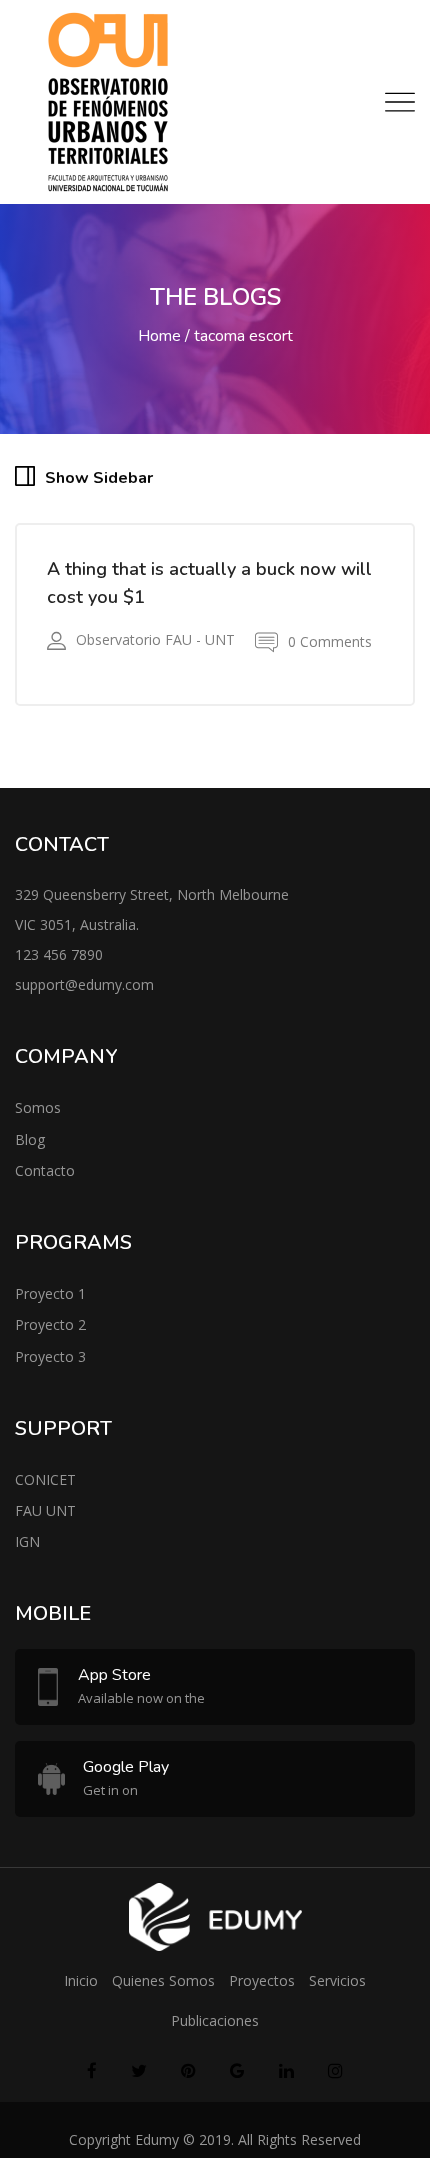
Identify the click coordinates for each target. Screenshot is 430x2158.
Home (159, 336)
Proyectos (262, 1991)
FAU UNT (45, 1521)
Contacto (45, 1181)
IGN (27, 1552)
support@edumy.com (84, 995)
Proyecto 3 (50, 1366)
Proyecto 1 (50, 1304)
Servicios (337, 1991)
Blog (30, 1149)
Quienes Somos (163, 1991)
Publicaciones (215, 2031)
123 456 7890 (59, 965)
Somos (38, 1118)
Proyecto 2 (50, 1335)
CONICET (45, 1490)
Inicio (81, 1991)
